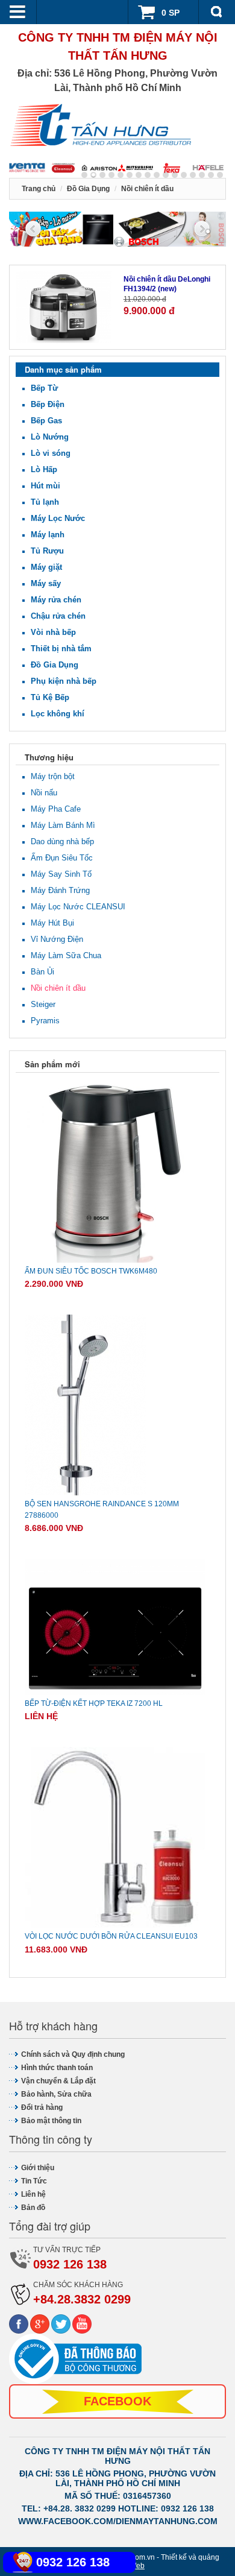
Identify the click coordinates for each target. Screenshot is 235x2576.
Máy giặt (46, 567)
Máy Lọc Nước (58, 518)
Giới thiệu (38, 2168)
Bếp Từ (44, 388)
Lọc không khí (58, 714)
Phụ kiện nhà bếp (64, 681)
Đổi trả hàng (42, 2107)
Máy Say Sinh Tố (61, 874)
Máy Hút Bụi (52, 923)
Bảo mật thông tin (51, 2121)
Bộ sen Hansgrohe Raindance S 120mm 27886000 (102, 1510)
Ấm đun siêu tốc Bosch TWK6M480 (91, 1271)
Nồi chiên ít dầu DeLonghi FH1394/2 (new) (167, 284)
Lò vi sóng (51, 453)
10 (175, 175)
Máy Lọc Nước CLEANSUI (78, 907)
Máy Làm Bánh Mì (63, 825)
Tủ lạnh (45, 502)
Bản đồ (33, 2208)
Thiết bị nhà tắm (61, 649)
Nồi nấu (44, 793)
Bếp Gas (46, 421)
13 (202, 175)
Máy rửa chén (56, 600)
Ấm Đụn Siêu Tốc (62, 858)
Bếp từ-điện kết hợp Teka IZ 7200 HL (94, 1703)
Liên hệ (33, 2194)
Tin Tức (34, 2181)
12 (193, 175)
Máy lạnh (48, 535)
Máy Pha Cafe (56, 809)
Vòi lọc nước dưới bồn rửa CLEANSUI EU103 (111, 1936)
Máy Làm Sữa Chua (66, 955)
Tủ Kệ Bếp (50, 697)
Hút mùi (45, 486)
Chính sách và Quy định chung (73, 2054)
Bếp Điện (48, 404)
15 (220, 175)
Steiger (43, 1004)
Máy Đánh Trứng (60, 890)
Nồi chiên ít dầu (58, 988)
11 (184, 175)
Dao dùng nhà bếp (62, 841)
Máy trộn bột (53, 776)
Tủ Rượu (47, 551)
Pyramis (45, 1021)
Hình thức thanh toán (57, 2068)
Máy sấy (46, 583)
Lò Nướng (50, 437)
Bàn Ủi (42, 972)
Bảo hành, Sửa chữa (56, 2094)
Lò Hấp (44, 469)
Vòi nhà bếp (53, 632)
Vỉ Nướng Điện (57, 939)
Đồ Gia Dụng (55, 665)
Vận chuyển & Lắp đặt (58, 2081)
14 (211, 175)
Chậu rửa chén (58, 616)
